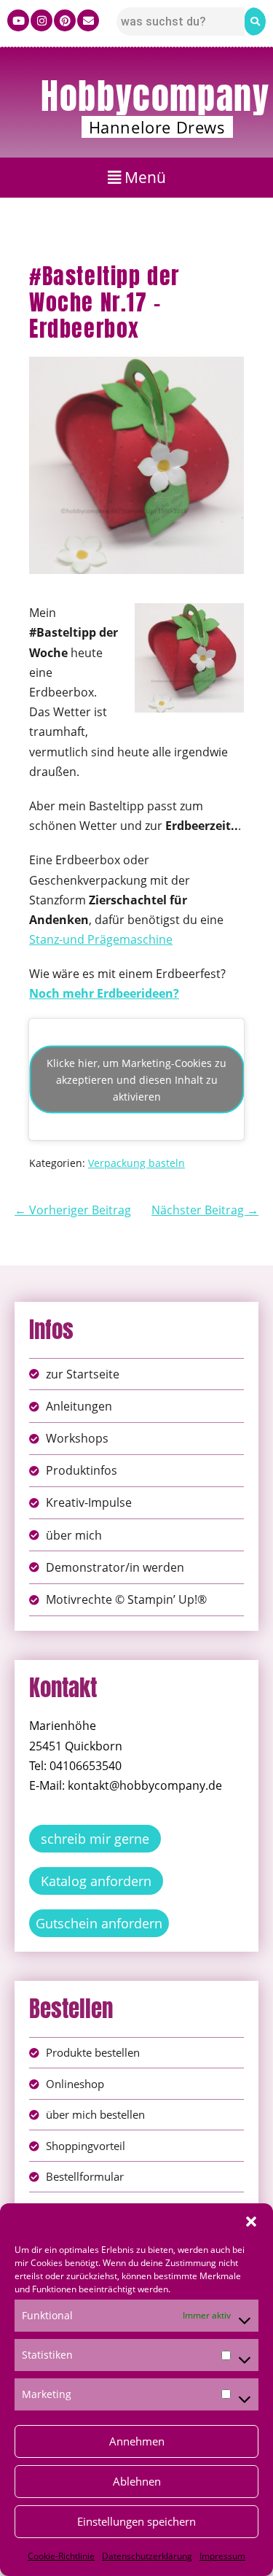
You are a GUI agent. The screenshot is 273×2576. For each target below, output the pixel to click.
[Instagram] (41, 20)
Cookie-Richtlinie (61, 2556)
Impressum (222, 2556)
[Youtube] (18, 20)
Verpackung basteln (136, 1163)
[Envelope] (88, 20)
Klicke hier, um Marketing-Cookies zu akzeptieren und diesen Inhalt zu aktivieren (136, 1079)
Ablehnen (137, 2481)
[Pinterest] (65, 20)
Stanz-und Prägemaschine (101, 939)
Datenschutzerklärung (147, 2556)
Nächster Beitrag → (205, 1210)
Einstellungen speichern (136, 2521)
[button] (251, 2222)
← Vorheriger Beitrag (73, 1210)
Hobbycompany (155, 96)
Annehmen (137, 2441)
